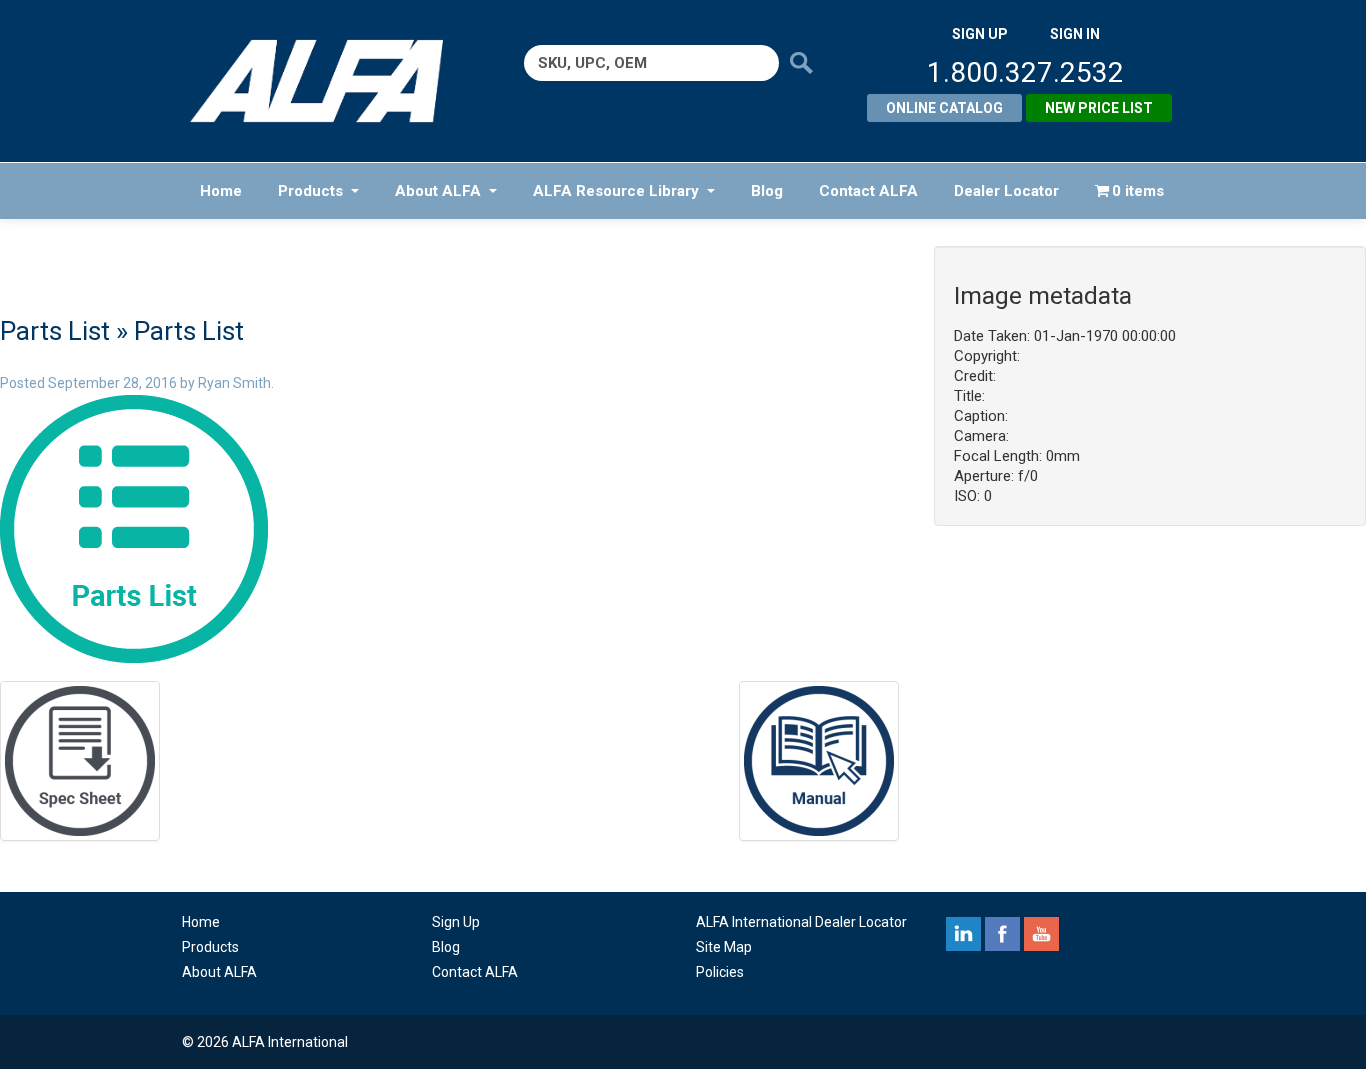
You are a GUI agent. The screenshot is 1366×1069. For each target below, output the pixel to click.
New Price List (1099, 108)
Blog (767, 191)
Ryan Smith (234, 383)
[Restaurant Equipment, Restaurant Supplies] (330, 81)
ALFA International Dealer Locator (801, 922)
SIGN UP (980, 34)
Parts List (55, 331)
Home (221, 191)
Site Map (724, 947)
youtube (1041, 934)
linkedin (963, 934)
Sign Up (456, 922)
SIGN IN (1075, 34)
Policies (720, 972)
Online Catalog (944, 108)
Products (310, 191)
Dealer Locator (1006, 191)
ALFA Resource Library (616, 191)
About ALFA (438, 191)
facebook (1002, 934)
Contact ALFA (868, 191)
